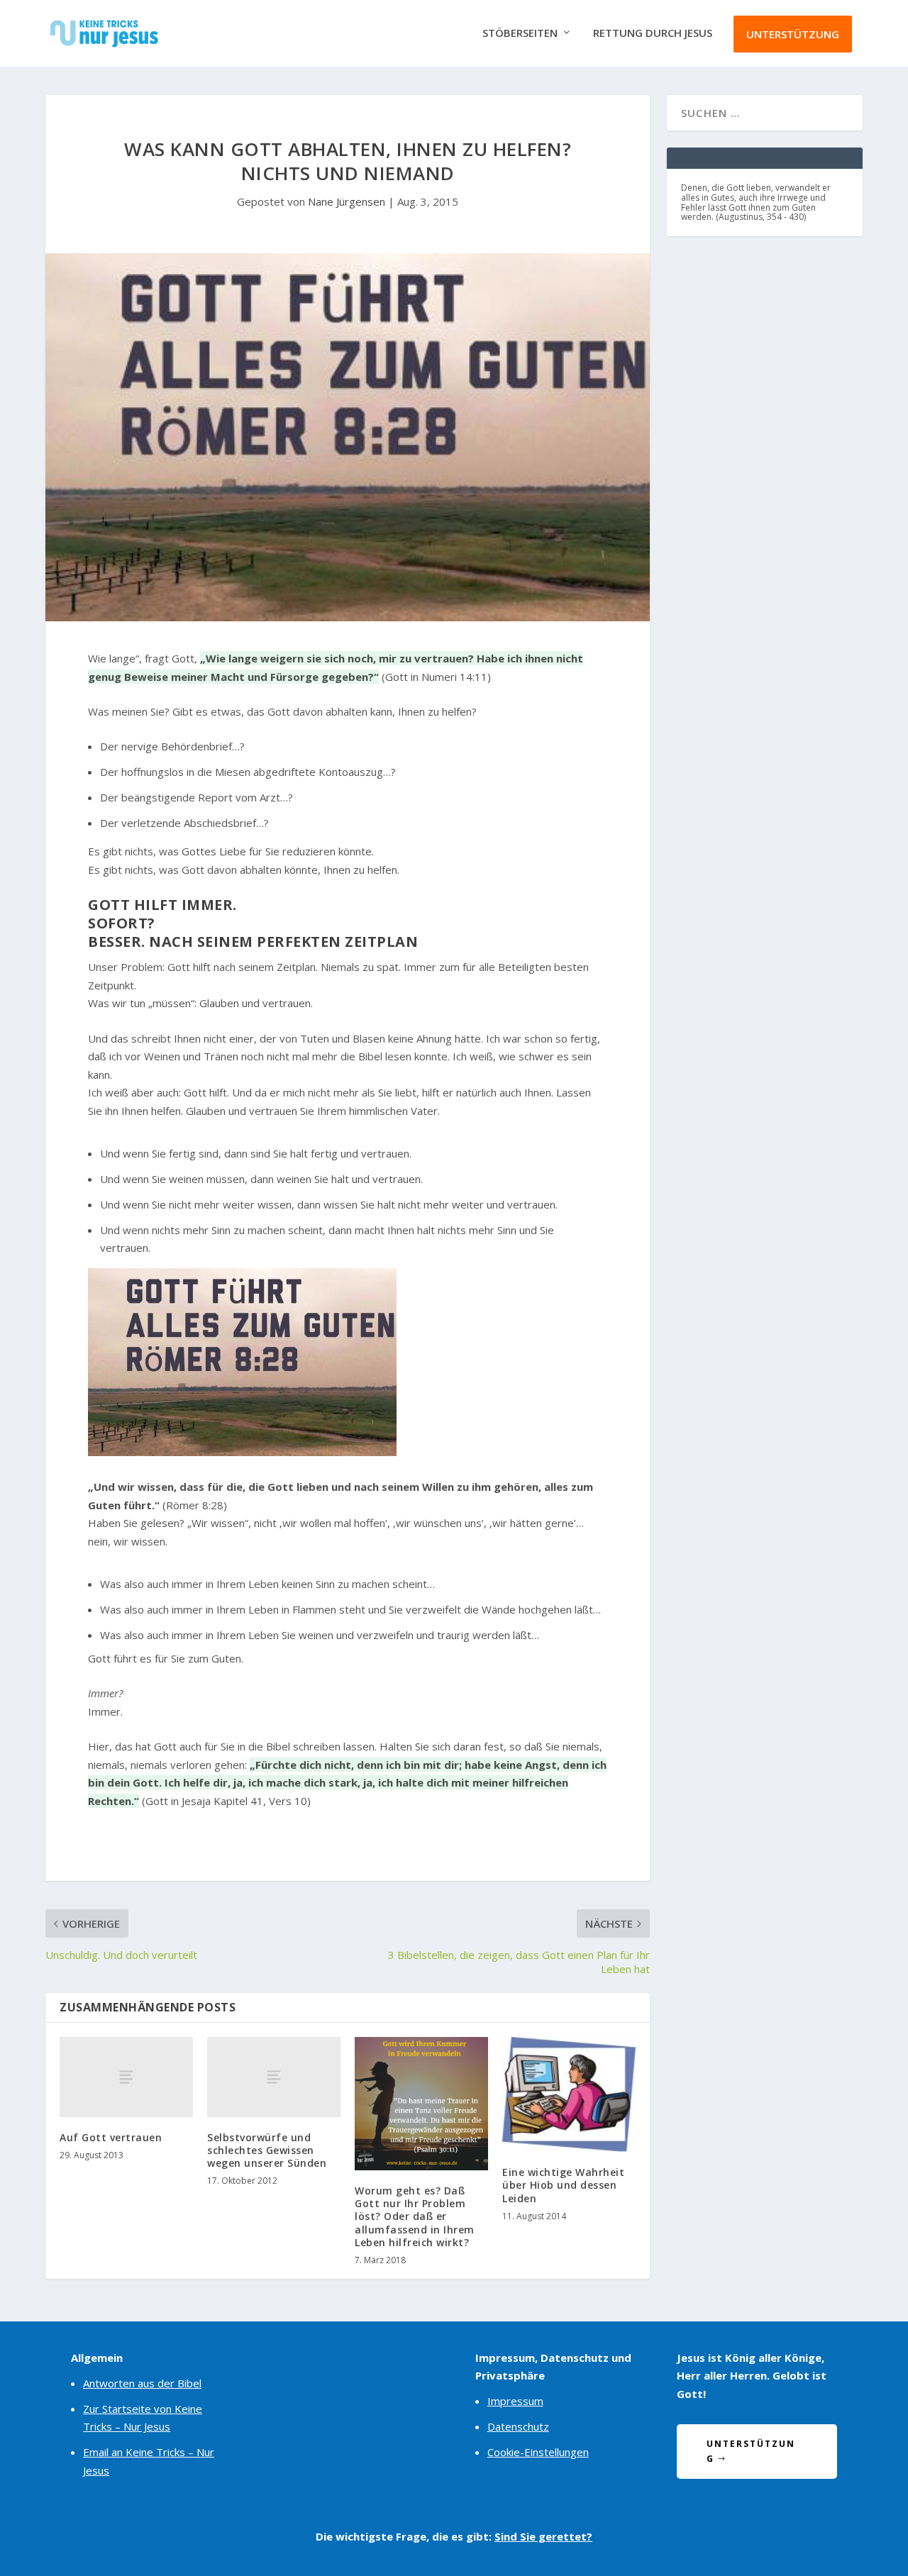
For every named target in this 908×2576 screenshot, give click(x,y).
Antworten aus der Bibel (142, 2383)
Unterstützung (793, 34)
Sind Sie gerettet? (543, 2536)
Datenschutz (518, 2426)
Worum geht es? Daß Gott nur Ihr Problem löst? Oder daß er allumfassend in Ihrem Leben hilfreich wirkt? (415, 2216)
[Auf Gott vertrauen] (126, 2077)
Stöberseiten (520, 33)
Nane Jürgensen (347, 201)
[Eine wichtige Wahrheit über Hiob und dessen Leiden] (569, 2094)
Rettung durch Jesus (653, 33)
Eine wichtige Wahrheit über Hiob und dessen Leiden (563, 2185)
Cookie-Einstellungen (538, 2452)
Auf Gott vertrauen (111, 2137)
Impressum (515, 2401)
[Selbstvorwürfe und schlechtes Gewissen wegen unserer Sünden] (274, 2077)
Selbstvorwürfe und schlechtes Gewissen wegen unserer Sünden (267, 2150)
